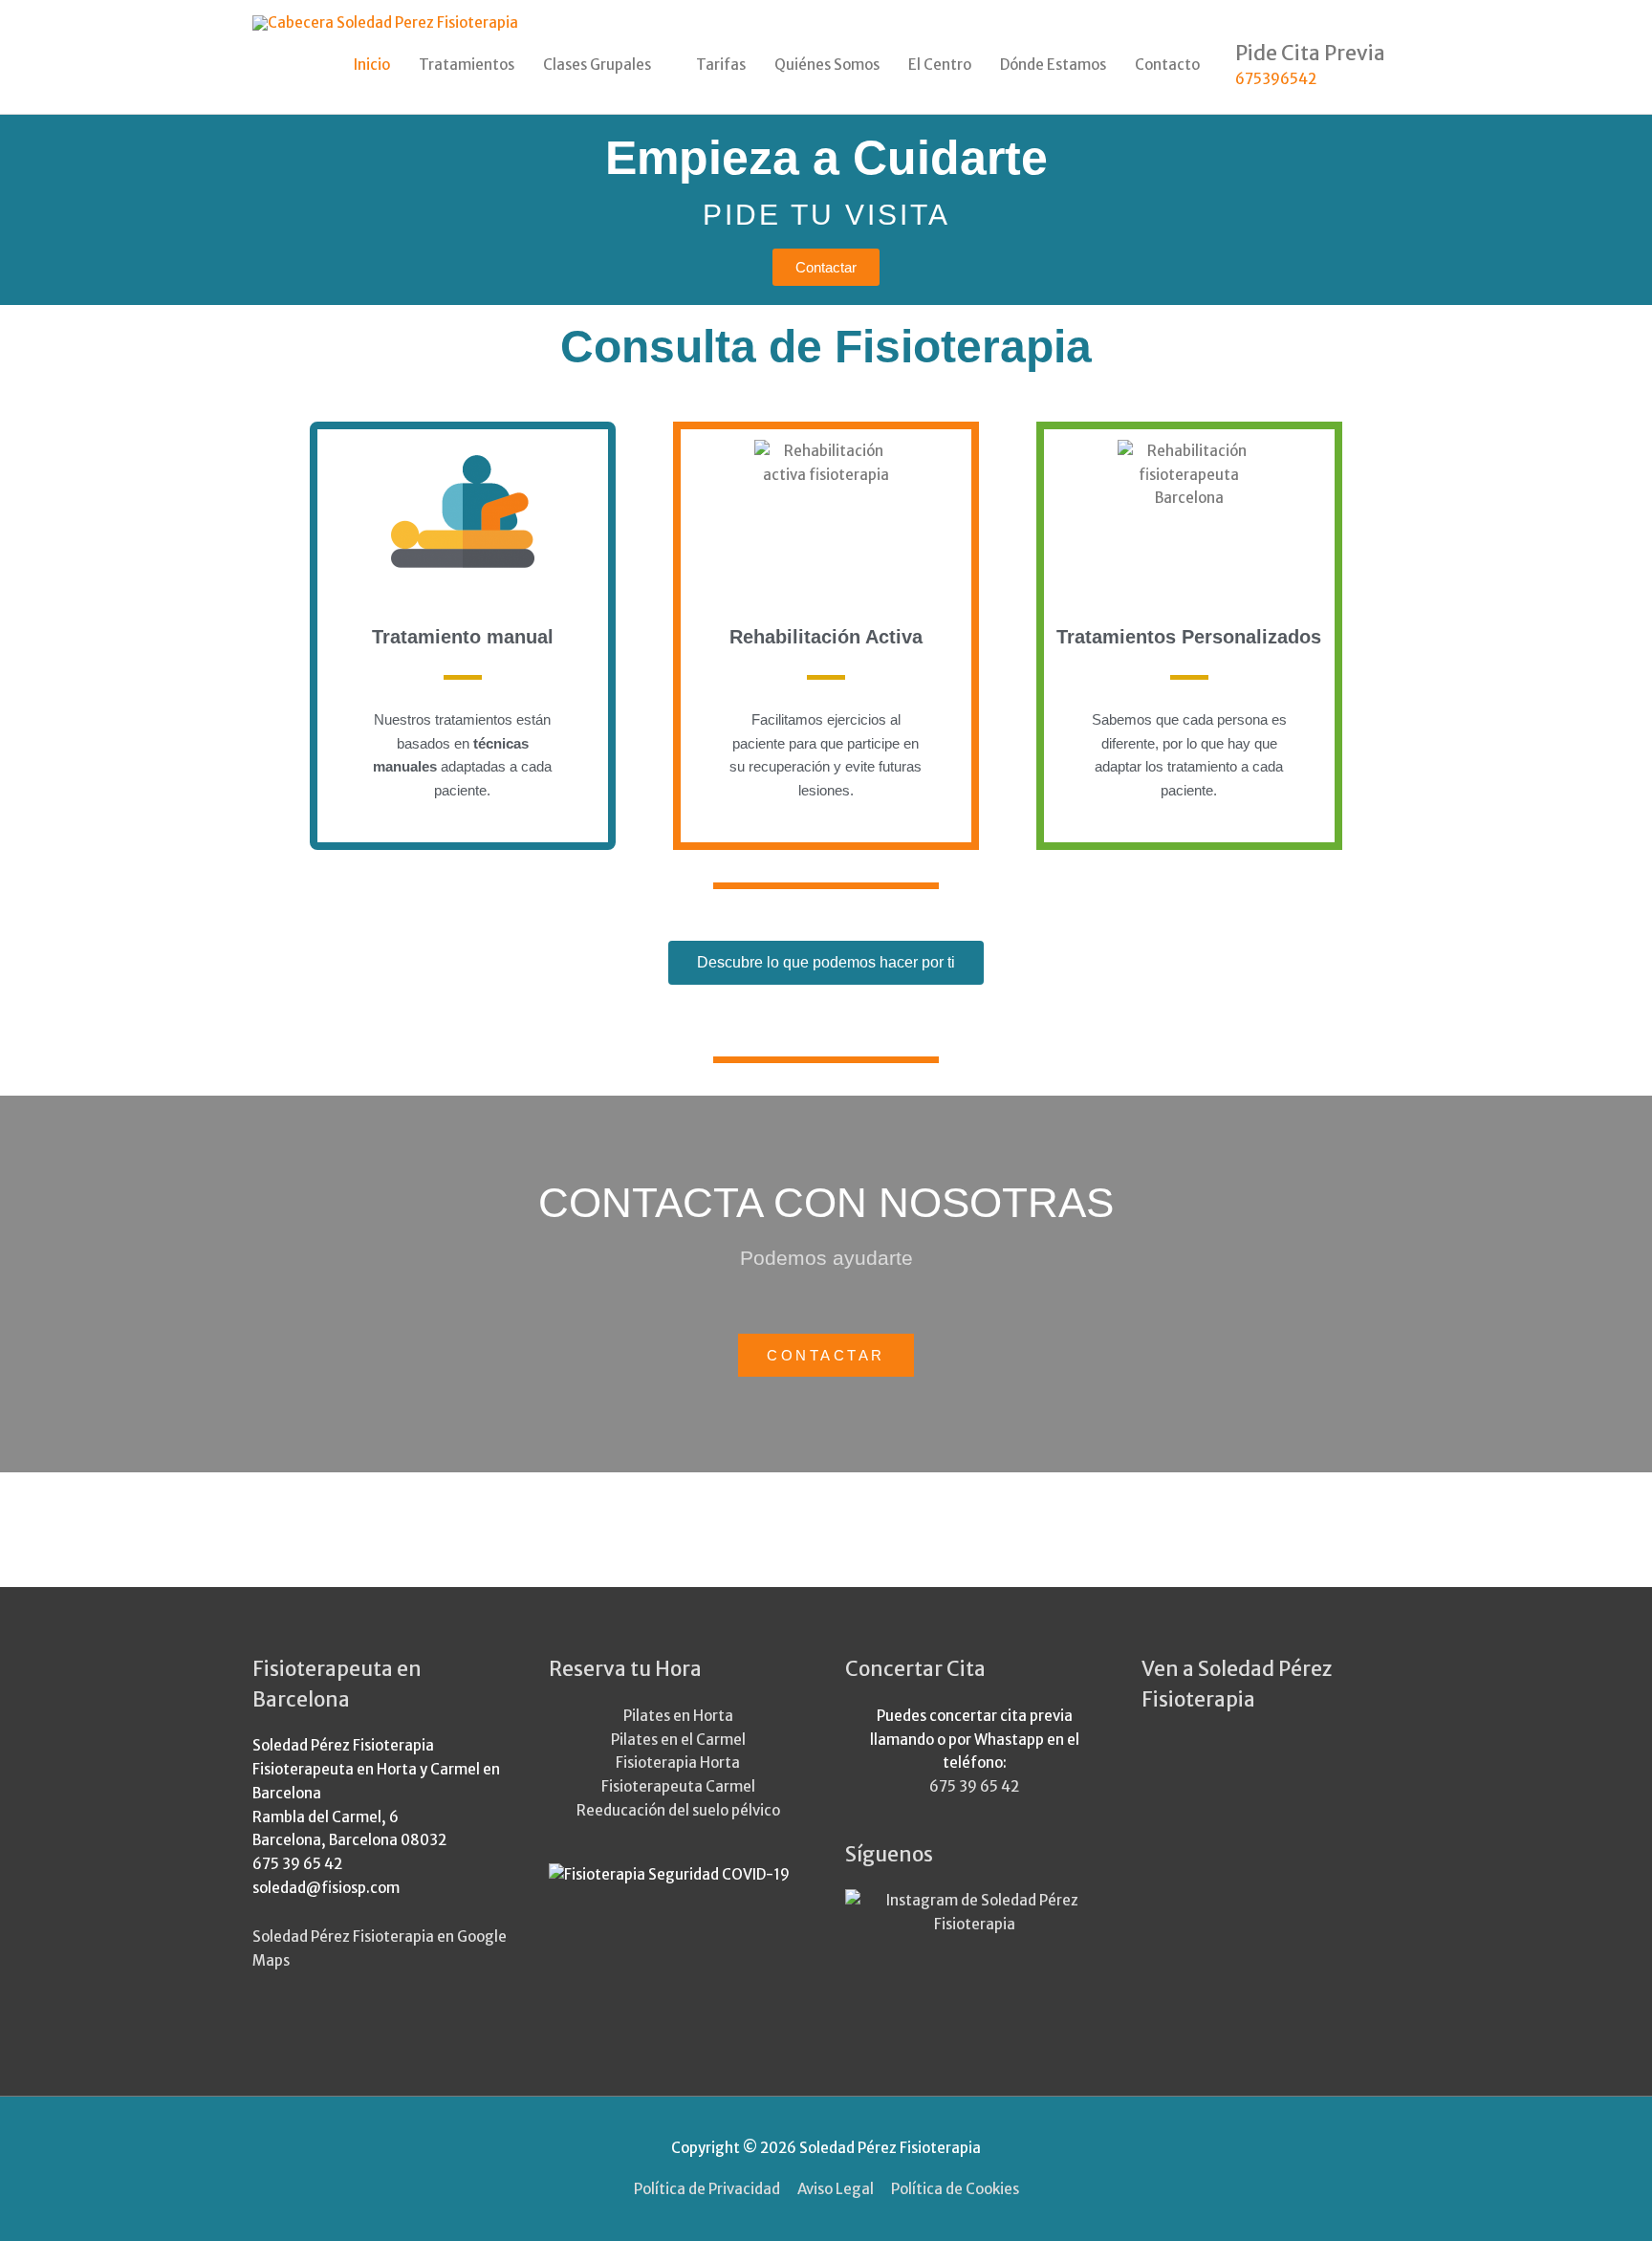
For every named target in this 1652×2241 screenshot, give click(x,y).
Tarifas (721, 65)
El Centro (940, 65)
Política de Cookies (955, 2189)
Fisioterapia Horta (678, 1762)
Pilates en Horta (678, 1716)
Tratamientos (467, 65)
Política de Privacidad (707, 2189)
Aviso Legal (836, 2189)
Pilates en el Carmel (678, 1740)
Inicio (372, 65)
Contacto (1167, 65)
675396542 (1276, 80)
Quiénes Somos (827, 65)
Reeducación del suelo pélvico (678, 1810)
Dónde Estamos (1053, 65)
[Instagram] (974, 1912)
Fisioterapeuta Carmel (678, 1786)
